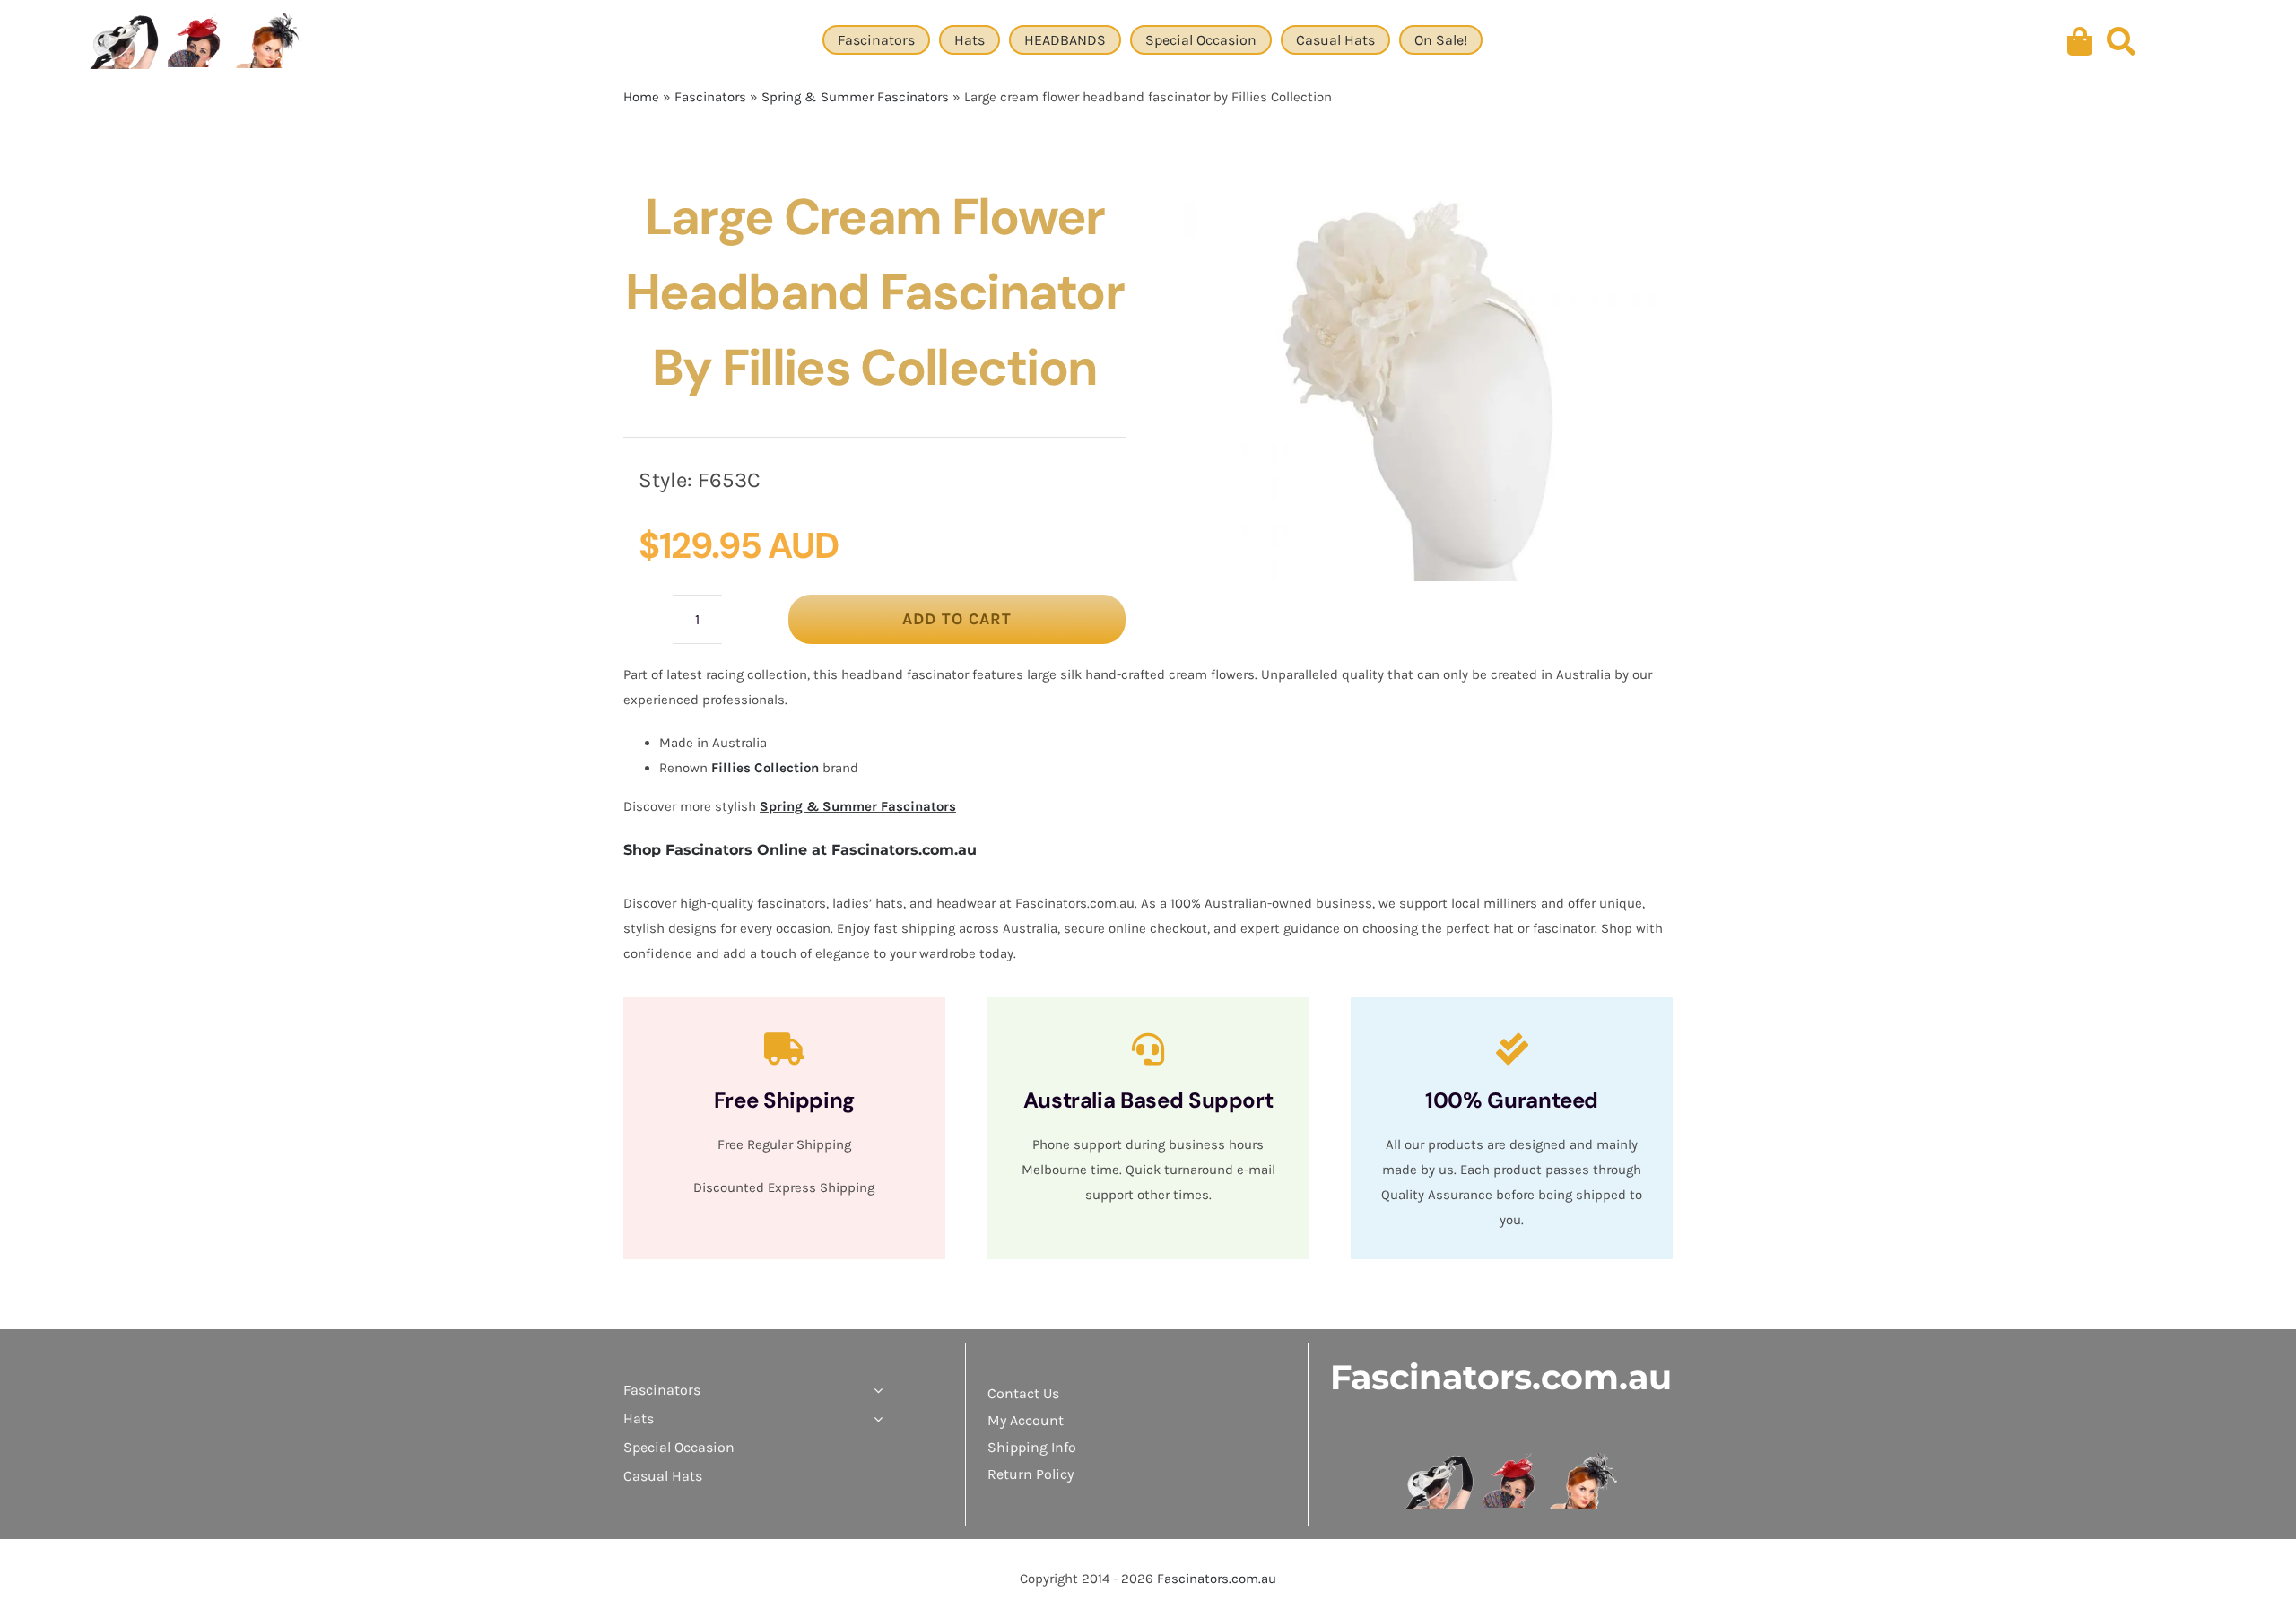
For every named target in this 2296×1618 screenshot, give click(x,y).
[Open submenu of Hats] (874, 1419)
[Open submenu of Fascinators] (874, 1390)
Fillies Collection (765, 768)
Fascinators (710, 97)
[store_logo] (1512, 1459)
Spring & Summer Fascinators (855, 97)
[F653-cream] (1419, 380)
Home (641, 97)
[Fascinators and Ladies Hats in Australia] (197, 42)
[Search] (2121, 42)
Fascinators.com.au (1501, 1377)
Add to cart (957, 619)
